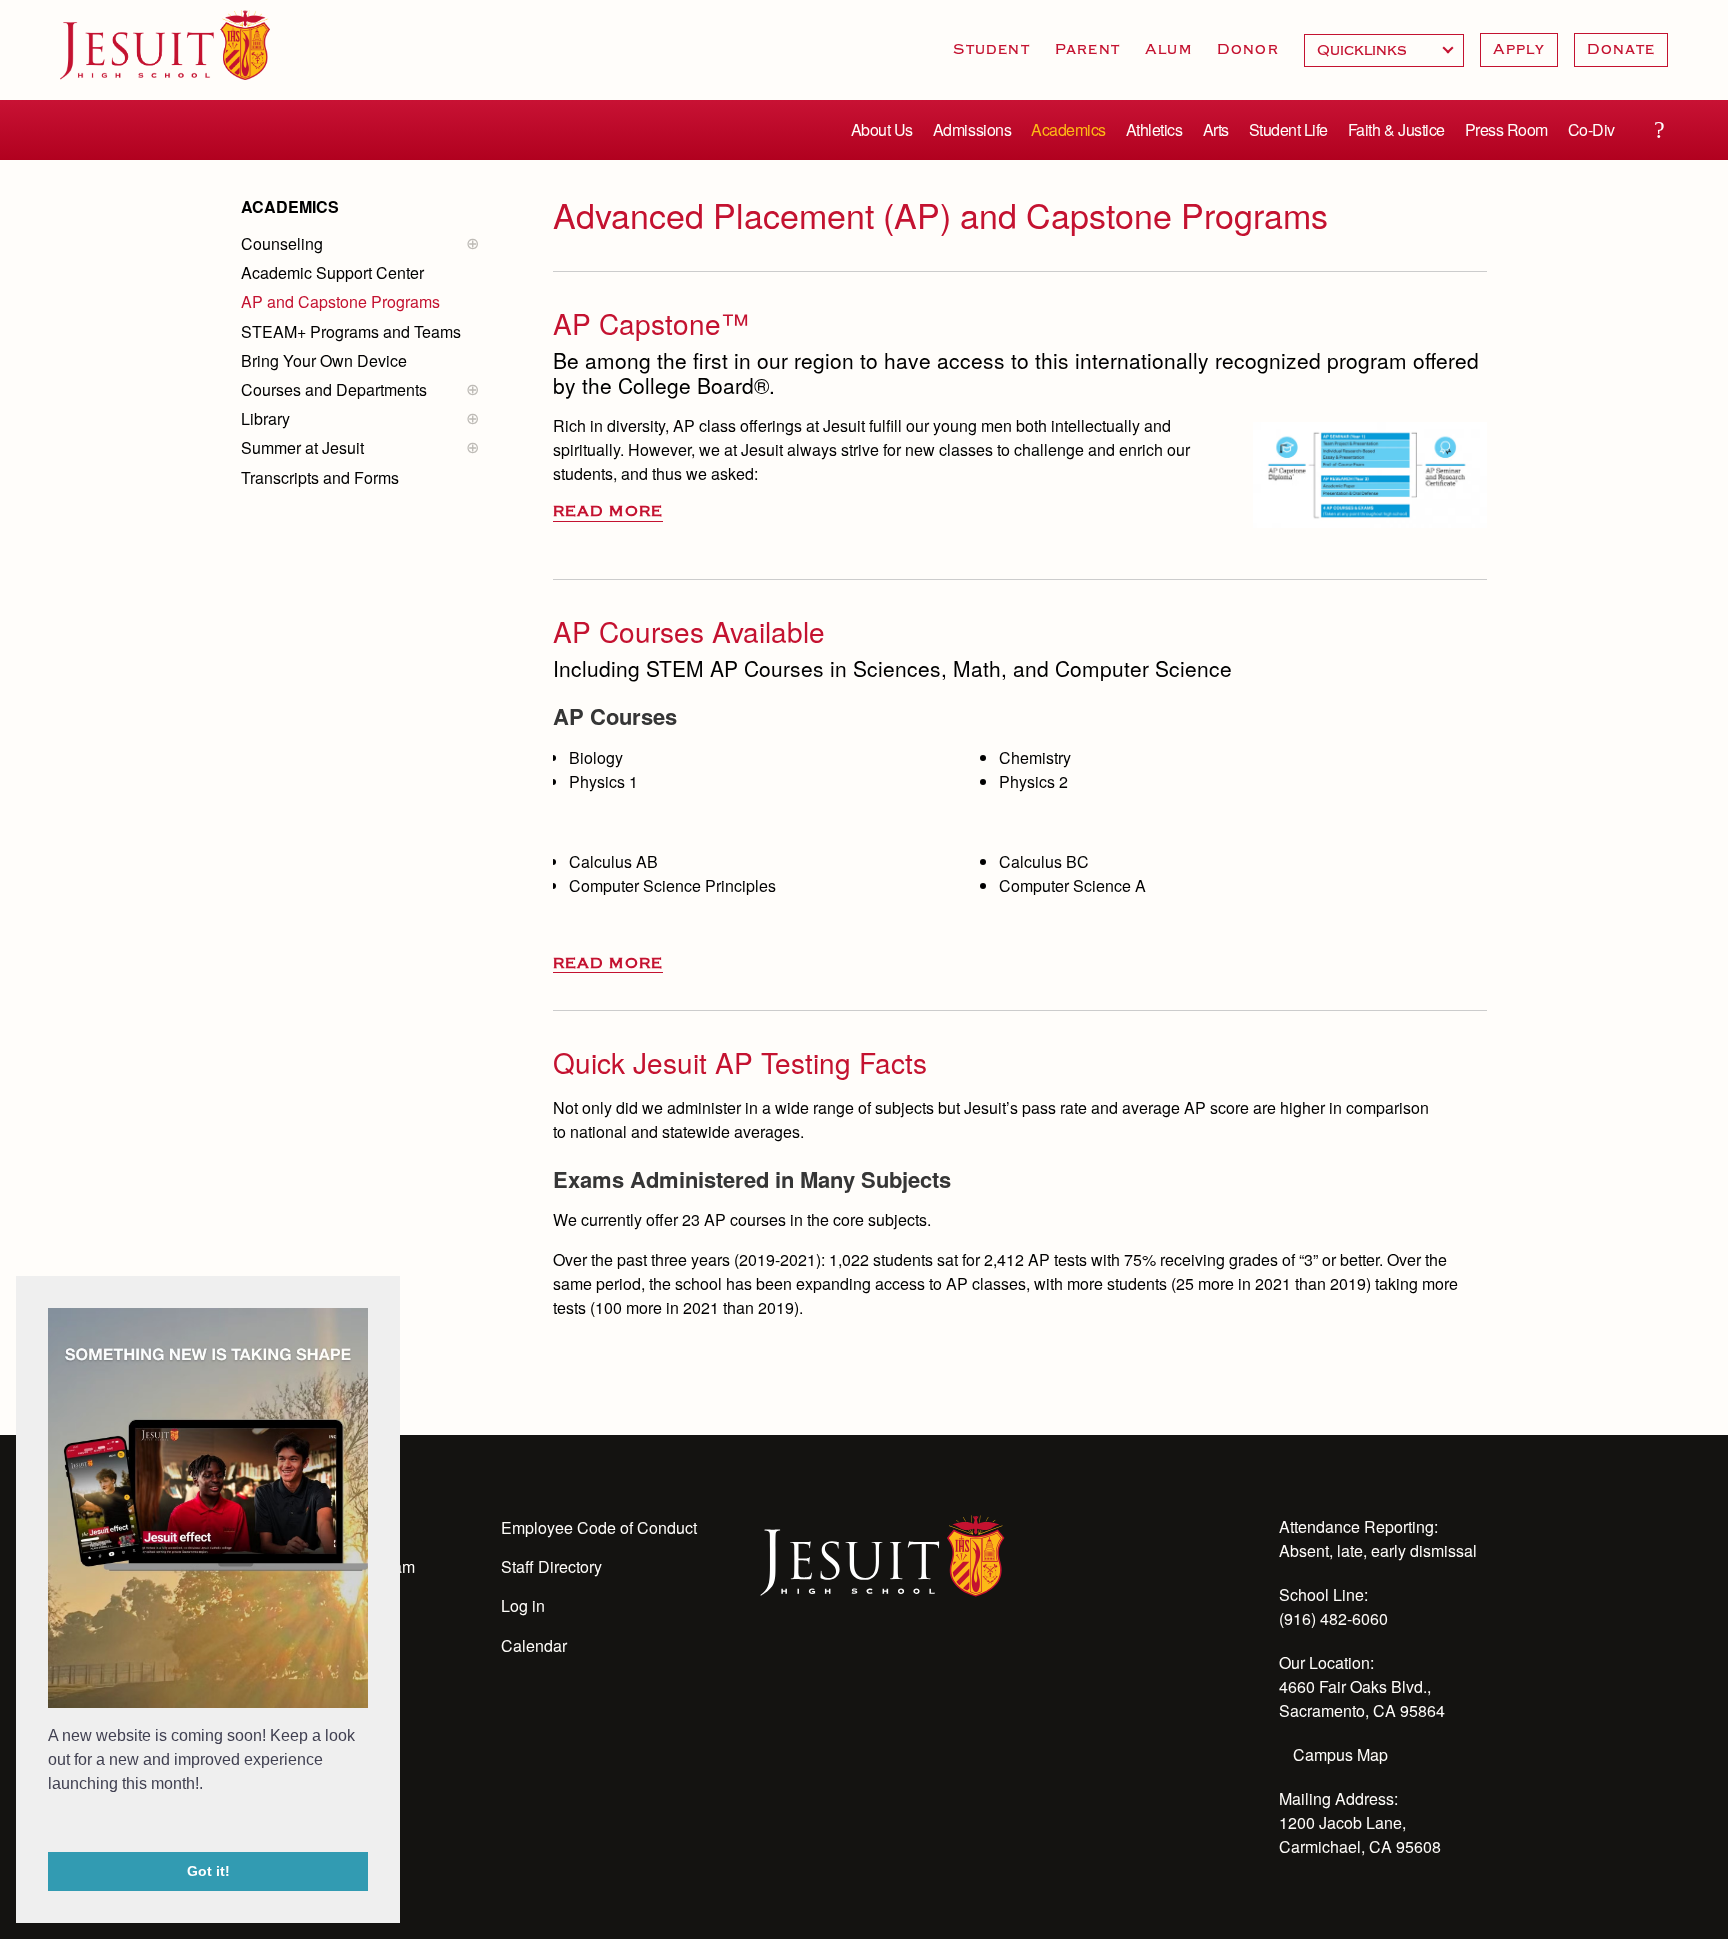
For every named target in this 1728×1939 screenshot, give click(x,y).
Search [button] (1659, 130)
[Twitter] (880, 1669)
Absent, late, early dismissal (1378, 1550)
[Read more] (1370, 475)
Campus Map (1340, 1754)
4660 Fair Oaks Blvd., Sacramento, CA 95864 (1362, 1698)
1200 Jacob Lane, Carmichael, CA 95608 (1360, 1834)
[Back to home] (165, 45)
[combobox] (1384, 50)
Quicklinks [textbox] (1384, 50)
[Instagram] (826, 1669)
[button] (51, 1825)
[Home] (882, 1554)
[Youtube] (772, 1669)
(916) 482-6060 (1333, 1618)
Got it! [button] (208, 1871)
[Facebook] (934, 1669)
